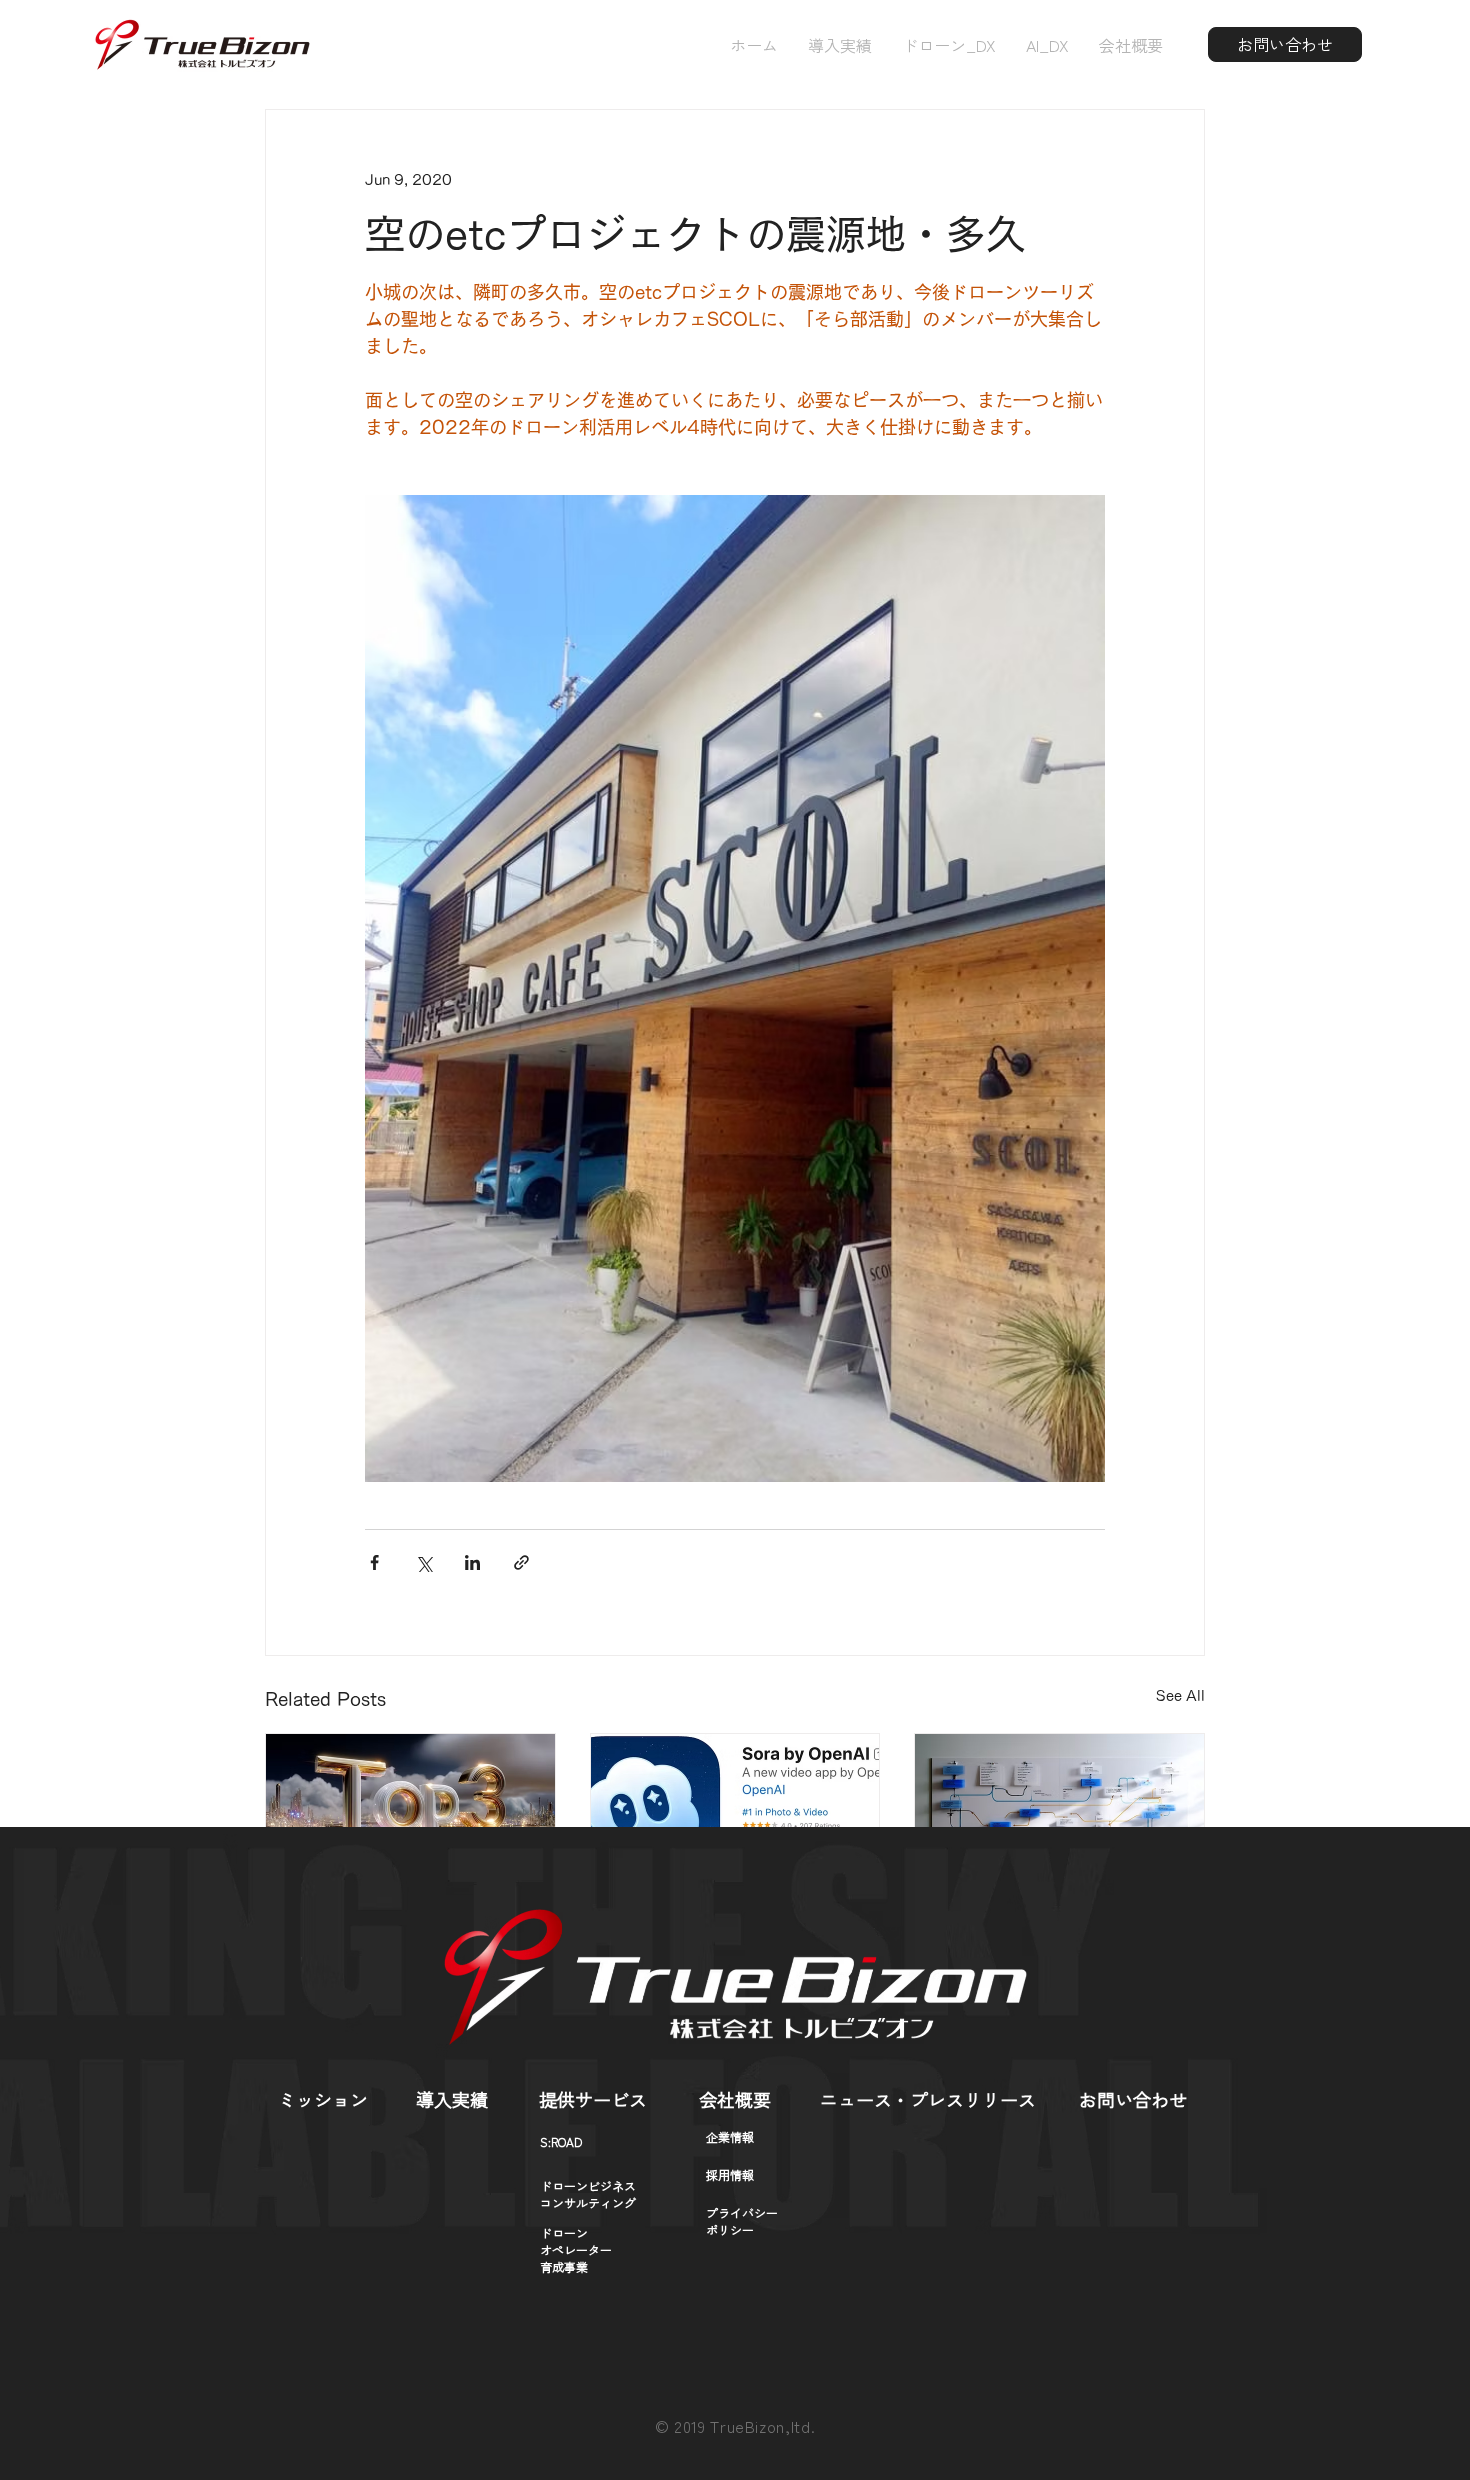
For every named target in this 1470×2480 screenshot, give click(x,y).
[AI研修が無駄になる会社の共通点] (410, 1815)
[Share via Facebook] (374, 1562)
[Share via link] (521, 1562)
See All (1180, 1696)
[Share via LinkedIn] (472, 1562)
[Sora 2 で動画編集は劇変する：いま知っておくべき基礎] (735, 1815)
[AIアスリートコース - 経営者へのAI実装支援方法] (1059, 1815)
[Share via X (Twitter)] (423, 1562)
